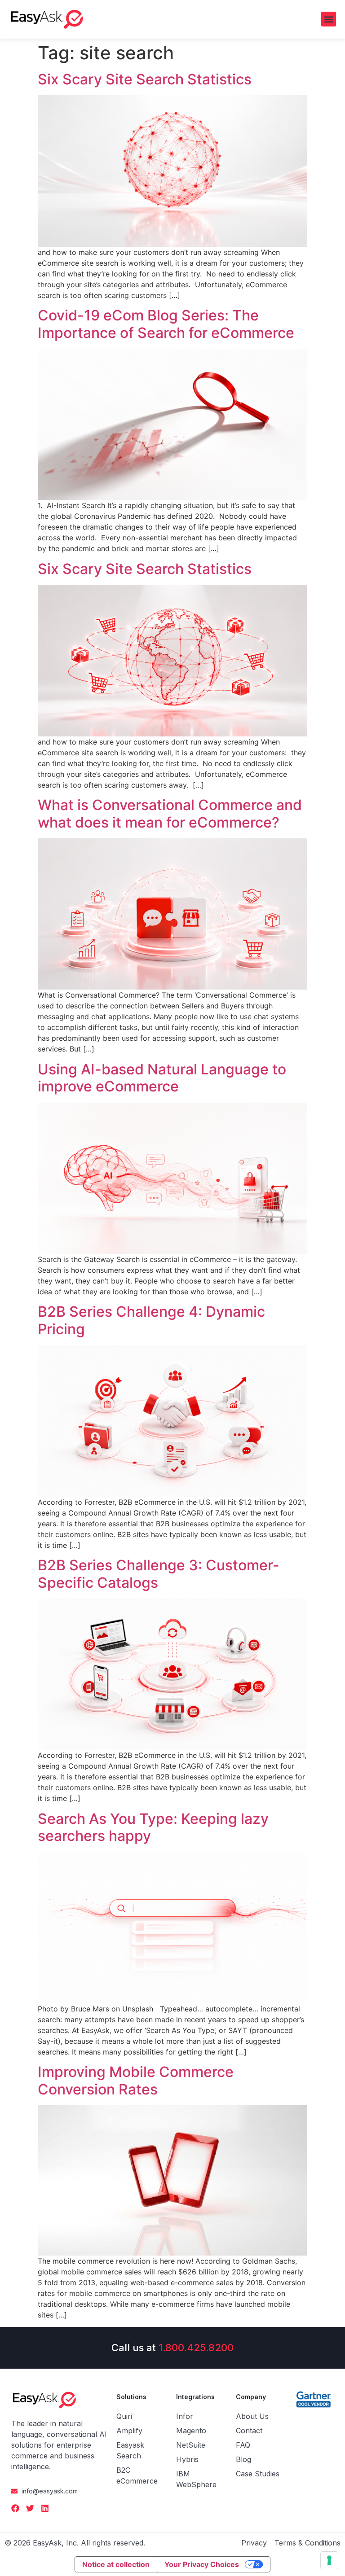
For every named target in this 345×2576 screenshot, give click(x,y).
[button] (329, 19)
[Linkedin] (45, 2508)
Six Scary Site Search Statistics (145, 79)
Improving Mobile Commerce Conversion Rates (136, 2080)
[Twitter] (30, 2508)
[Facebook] (15, 2508)
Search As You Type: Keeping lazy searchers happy (153, 1827)
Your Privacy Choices (202, 2564)
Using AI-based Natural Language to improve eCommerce (162, 1078)
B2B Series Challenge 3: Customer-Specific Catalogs (159, 1574)
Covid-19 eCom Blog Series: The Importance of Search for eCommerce (166, 324)
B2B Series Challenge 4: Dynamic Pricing (151, 1320)
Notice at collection (116, 2564)
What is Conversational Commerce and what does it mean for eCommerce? (170, 813)
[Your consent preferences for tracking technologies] (329, 2560)
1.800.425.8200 (196, 2348)
